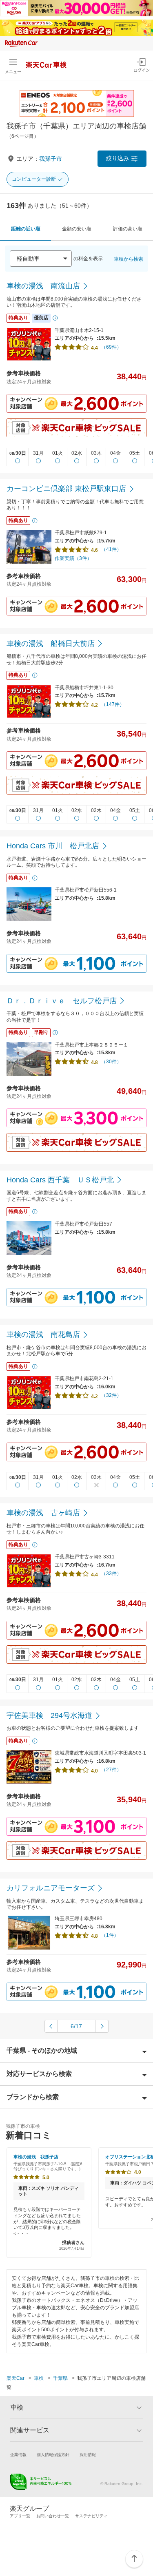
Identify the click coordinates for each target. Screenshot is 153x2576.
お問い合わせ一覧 (53, 2516)
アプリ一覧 (20, 2516)
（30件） (111, 1062)
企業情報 (18, 2455)
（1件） (110, 1935)
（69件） (111, 347)
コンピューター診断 (34, 179)
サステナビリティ (91, 2516)
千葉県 (60, 2378)
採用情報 (88, 2455)
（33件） (111, 1573)
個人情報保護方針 (53, 2455)
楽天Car (16, 2378)
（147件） (113, 704)
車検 (39, 2378)
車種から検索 (129, 259)
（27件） (111, 1770)
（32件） (111, 1395)
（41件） (111, 549)
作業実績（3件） (73, 558)
